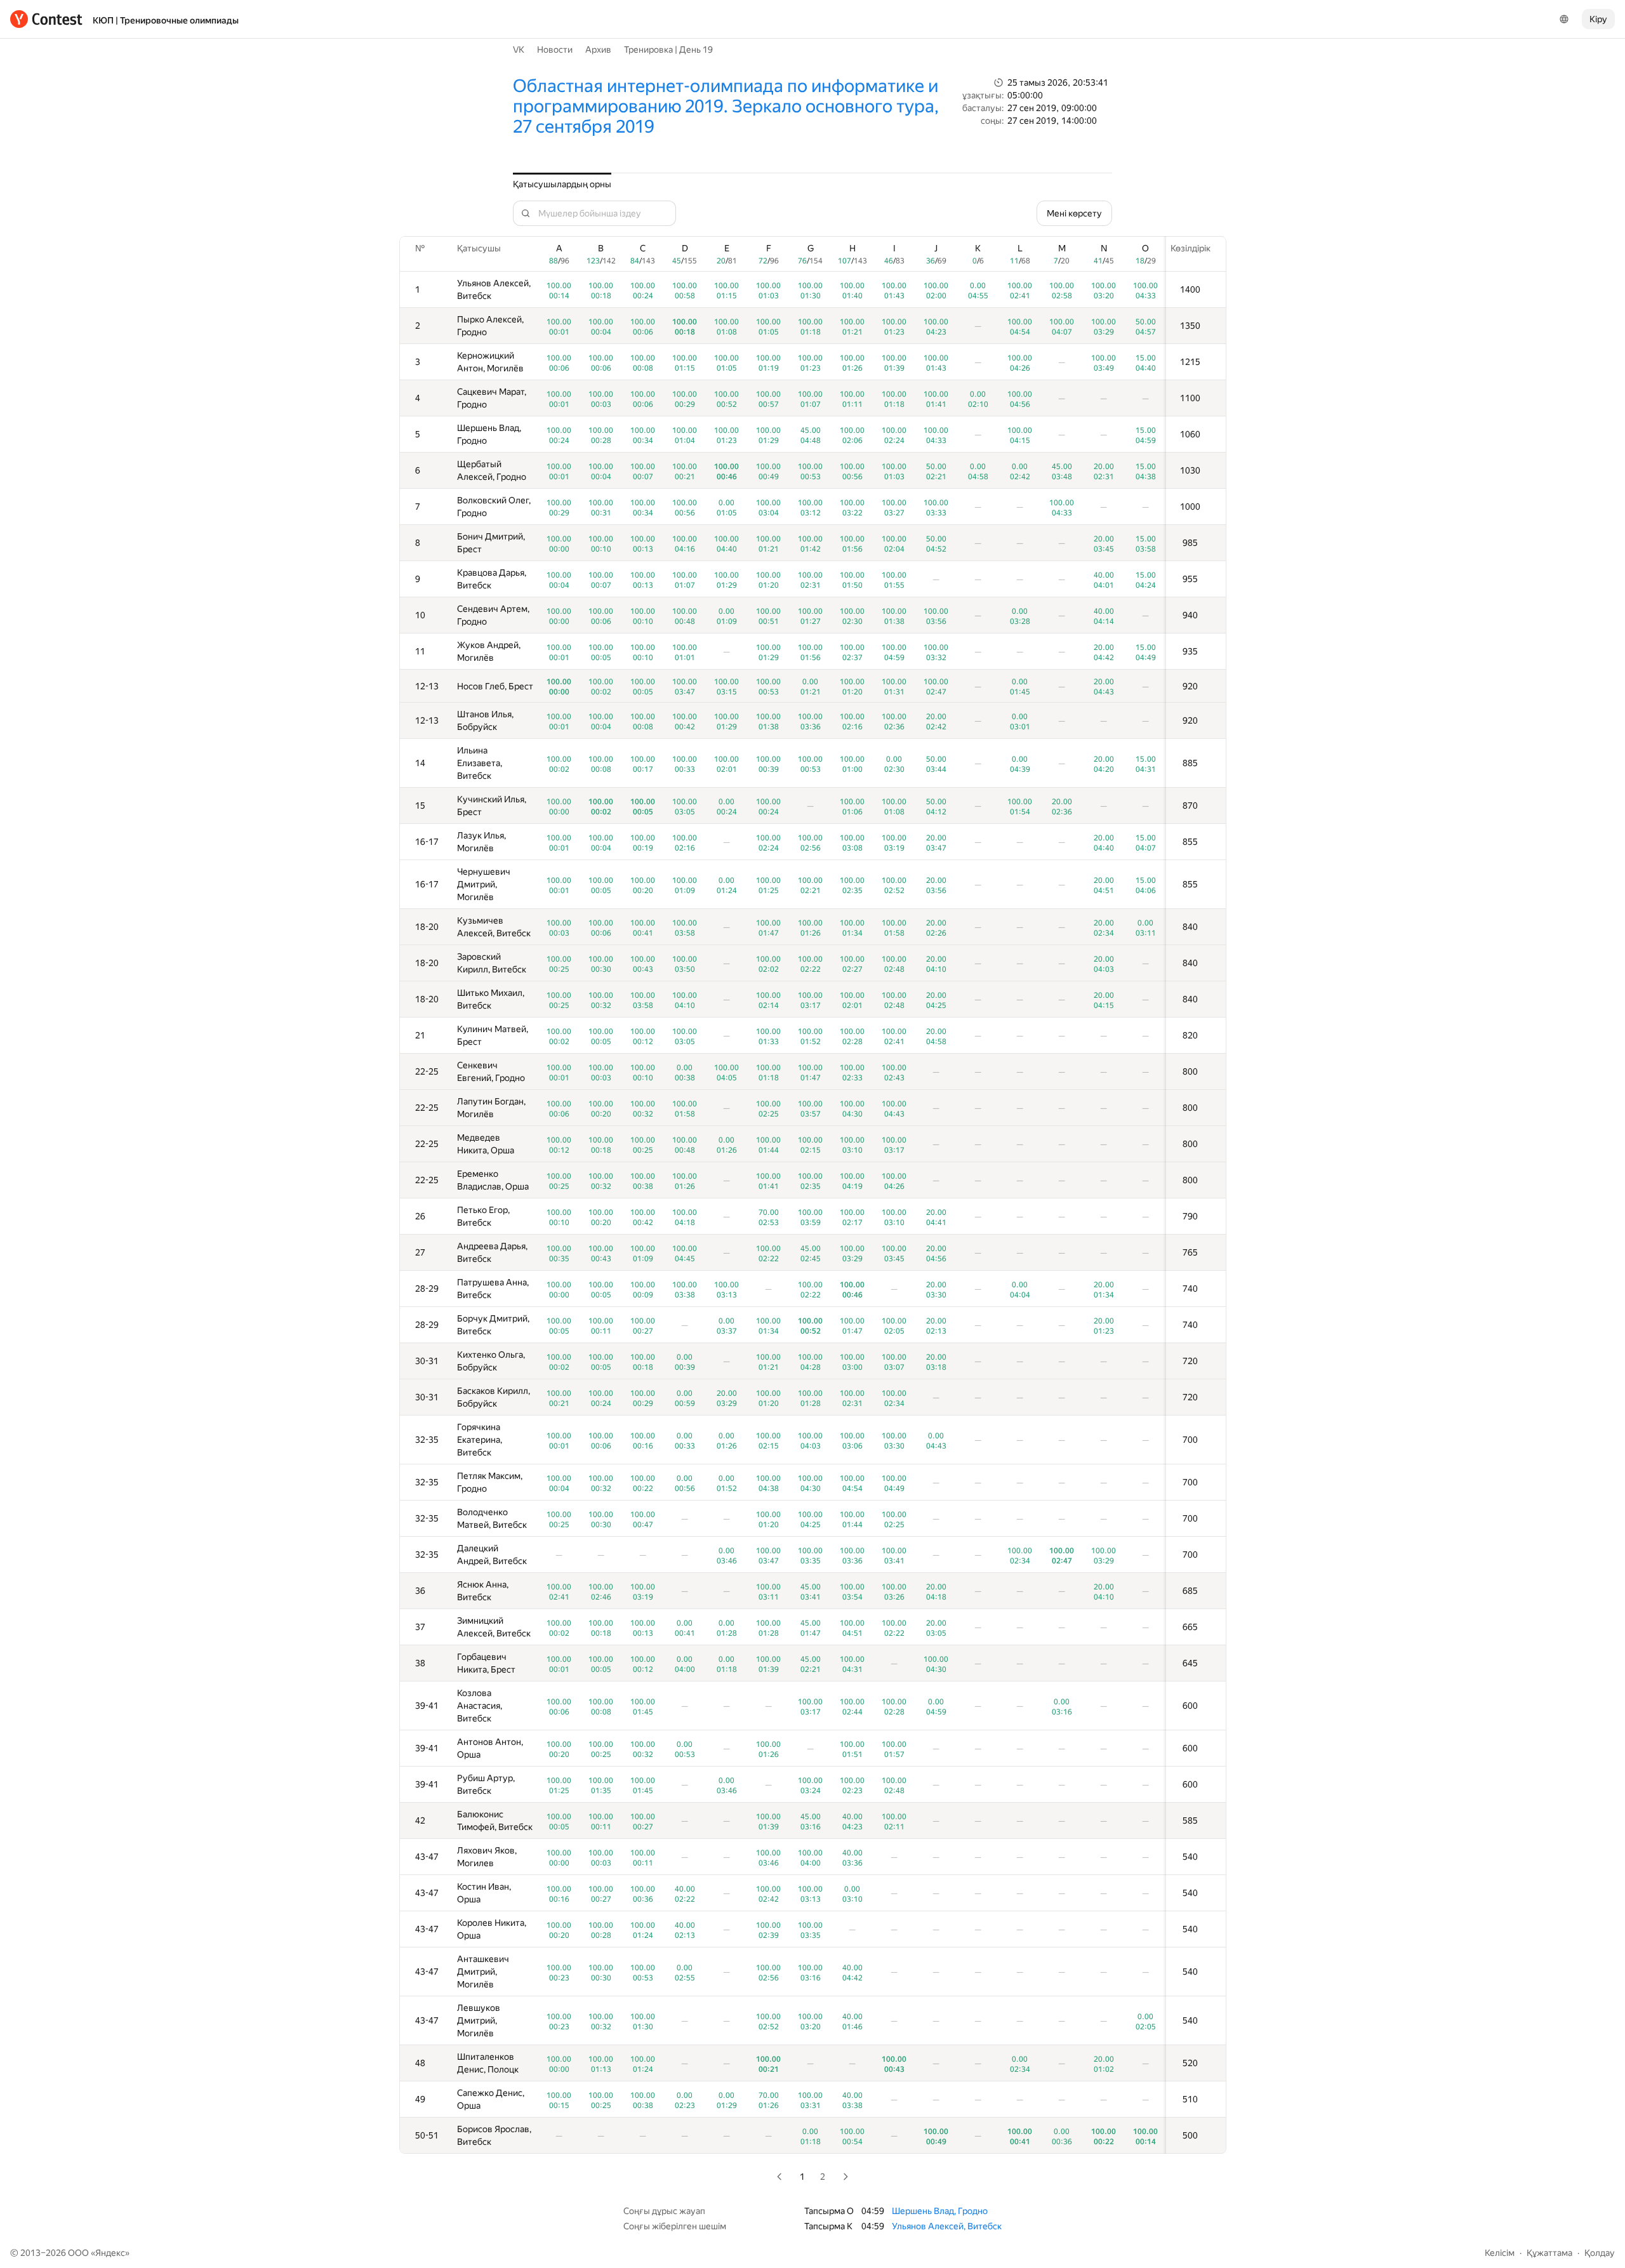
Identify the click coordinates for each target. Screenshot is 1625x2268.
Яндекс (110, 2253)
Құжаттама (1549, 2253)
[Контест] (46, 19)
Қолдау (1600, 2253)
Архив (598, 50)
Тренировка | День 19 (668, 50)
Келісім (1500, 2253)
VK (519, 50)
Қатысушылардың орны (562, 184)
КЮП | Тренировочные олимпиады (166, 20)
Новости (555, 50)
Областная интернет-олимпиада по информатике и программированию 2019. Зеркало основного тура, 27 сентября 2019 (726, 106)
